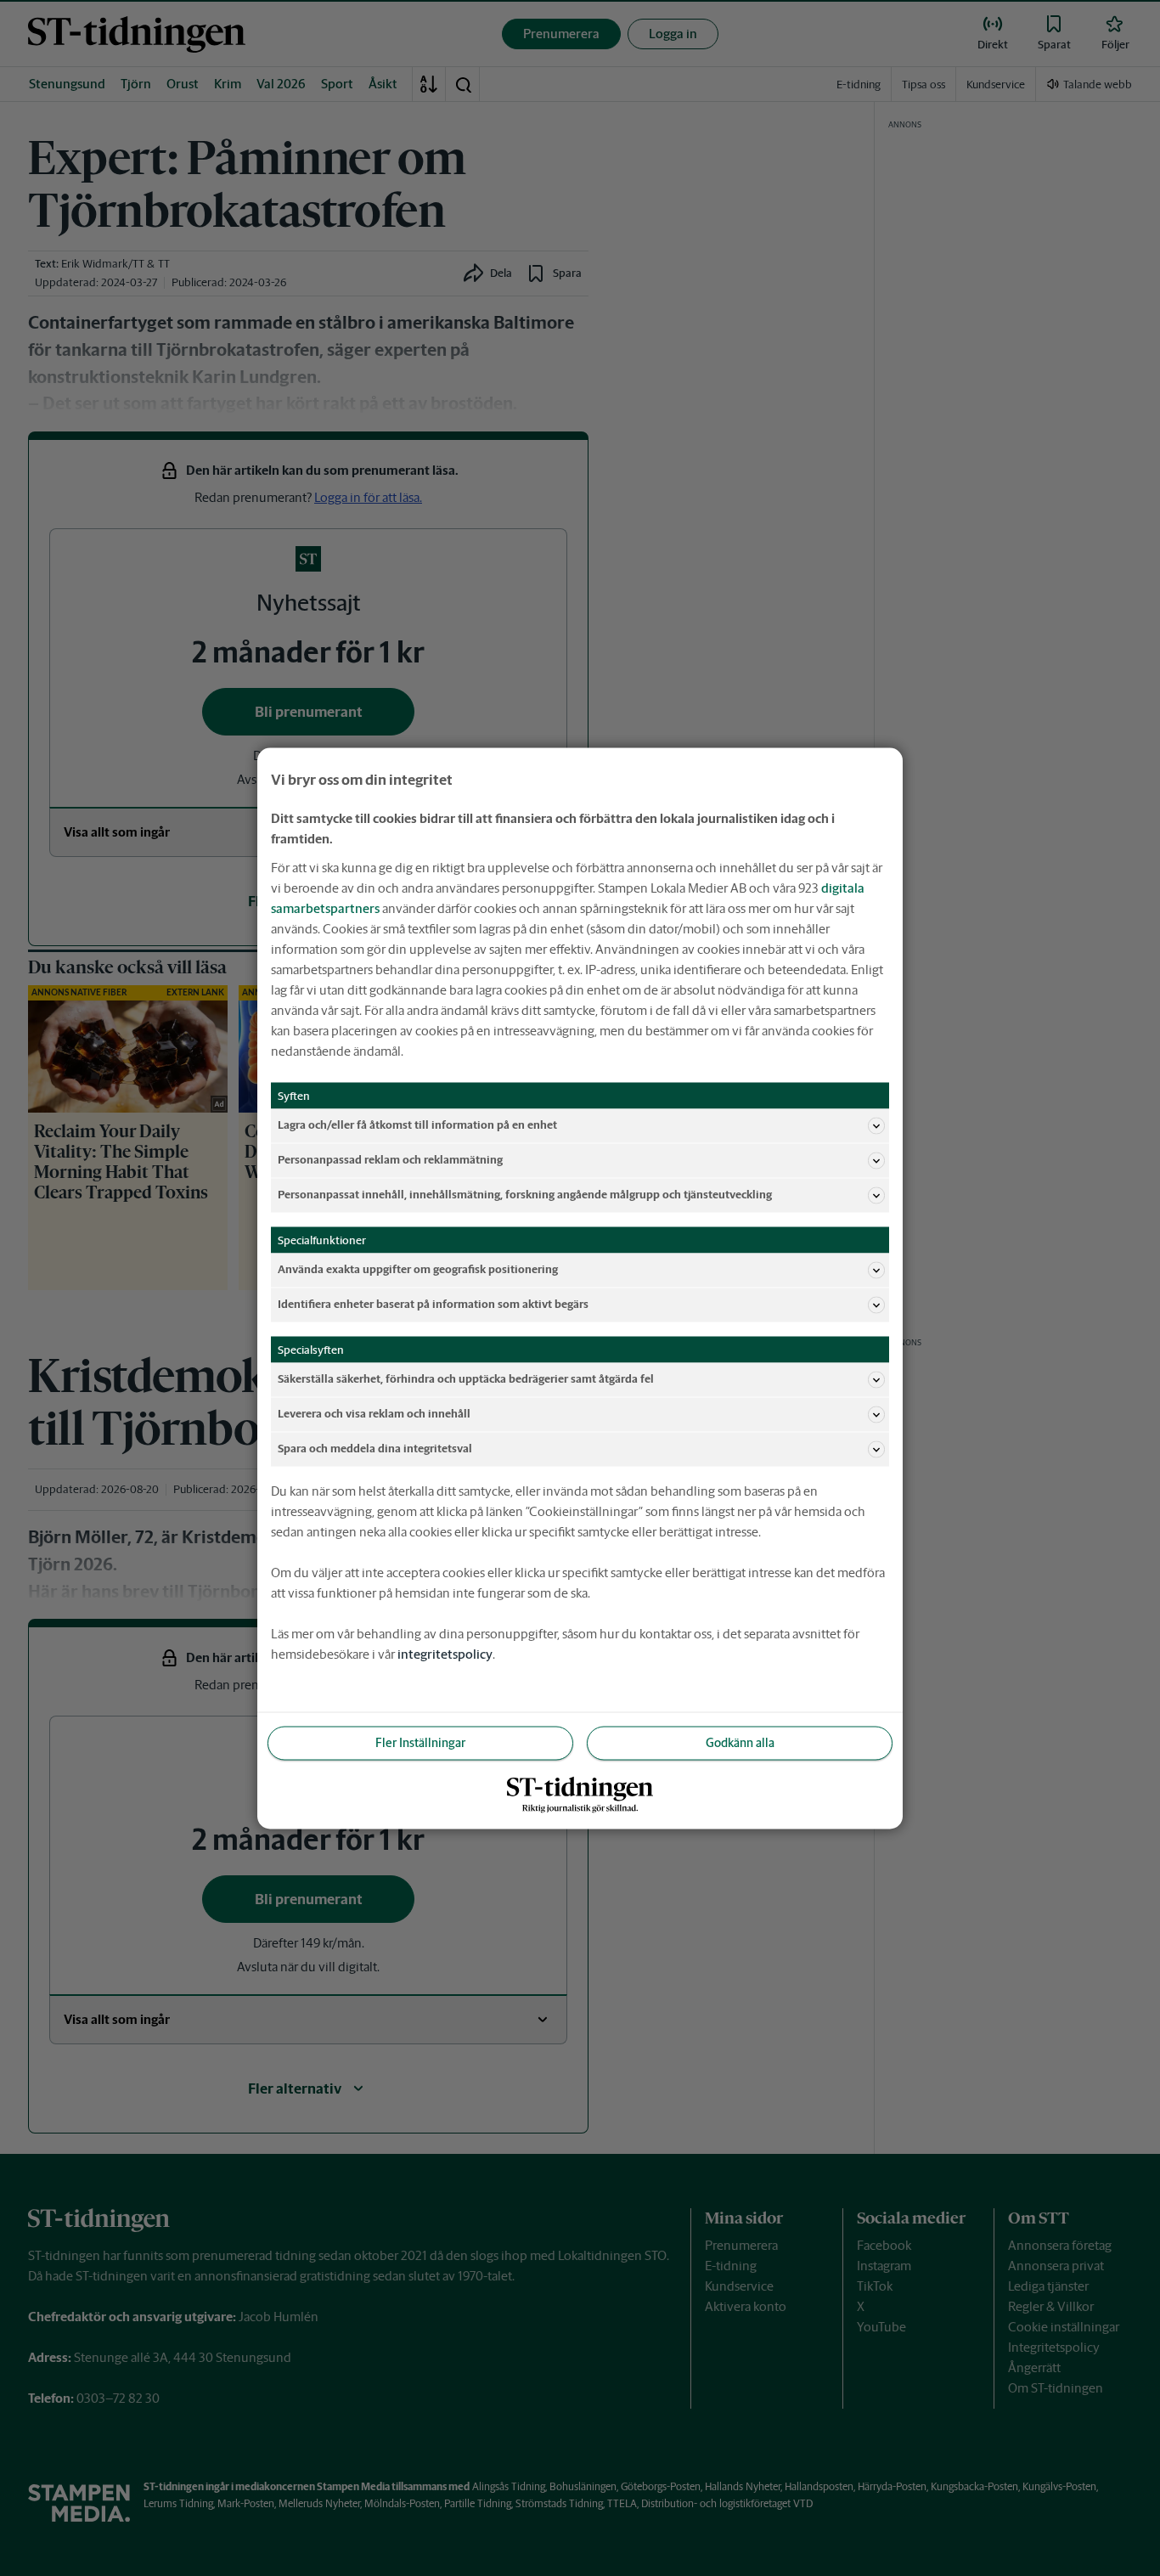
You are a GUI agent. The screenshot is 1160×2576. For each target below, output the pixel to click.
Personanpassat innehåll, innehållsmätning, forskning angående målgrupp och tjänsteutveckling (525, 1195)
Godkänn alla (740, 1742)
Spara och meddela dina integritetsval (375, 1449)
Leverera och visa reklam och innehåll (374, 1414)
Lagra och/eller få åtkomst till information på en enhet (417, 1125)
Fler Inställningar (420, 1742)
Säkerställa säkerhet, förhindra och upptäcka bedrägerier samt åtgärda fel (466, 1379)
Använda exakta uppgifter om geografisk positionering (418, 1269)
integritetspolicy (445, 1653)
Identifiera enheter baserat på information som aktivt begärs (433, 1304)
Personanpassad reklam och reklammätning (390, 1160)
